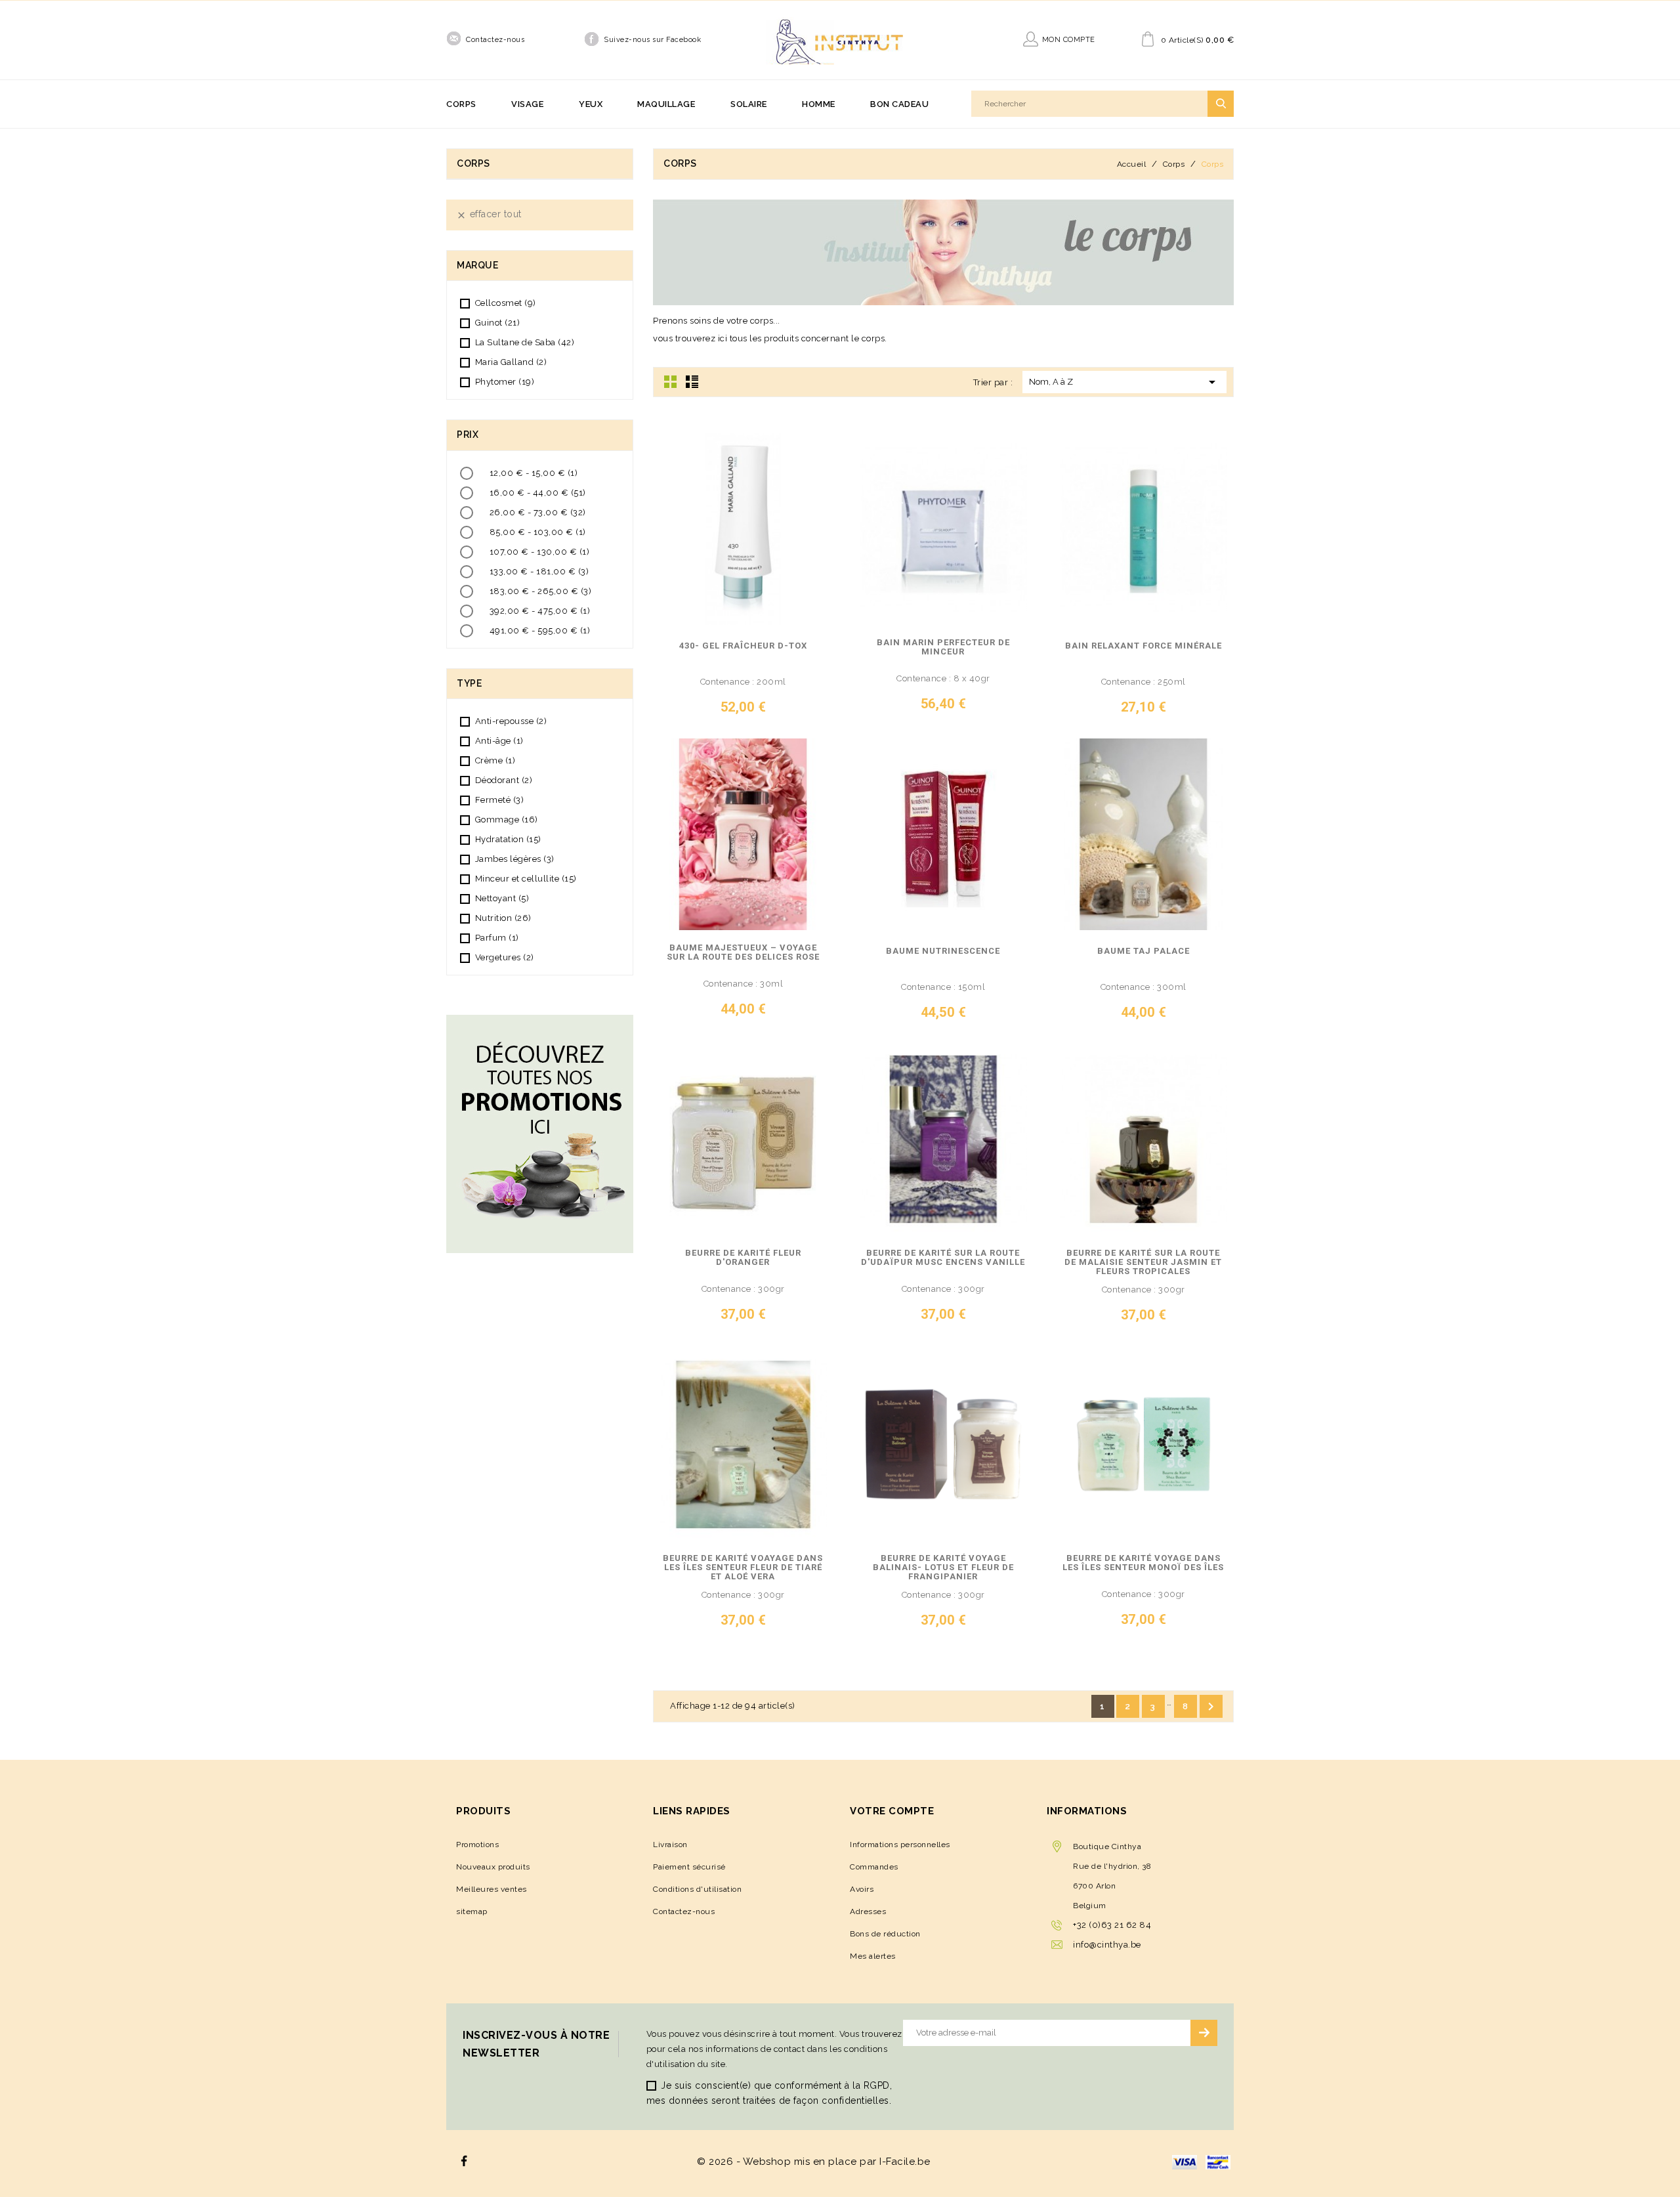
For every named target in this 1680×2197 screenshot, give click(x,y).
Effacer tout (489, 214)
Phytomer (505, 382)
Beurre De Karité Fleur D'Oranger (743, 1258)
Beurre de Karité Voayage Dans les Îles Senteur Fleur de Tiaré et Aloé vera (743, 1568)
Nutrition (503, 918)
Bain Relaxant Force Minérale (1144, 646)
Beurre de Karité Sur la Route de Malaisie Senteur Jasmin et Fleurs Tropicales (1143, 1262)
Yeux (591, 104)
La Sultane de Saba (525, 342)
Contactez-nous (495, 40)
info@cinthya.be (1107, 1945)
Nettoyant (502, 898)
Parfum (497, 938)
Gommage (507, 820)
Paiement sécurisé (689, 1867)
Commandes (874, 1867)
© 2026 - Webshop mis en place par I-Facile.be (814, 2162)
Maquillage (666, 104)
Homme (819, 104)
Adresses (868, 1911)
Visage (527, 104)
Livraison (670, 1845)
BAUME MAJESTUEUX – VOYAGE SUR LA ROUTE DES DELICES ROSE (743, 952)
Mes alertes (873, 1956)
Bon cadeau (899, 104)
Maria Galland (511, 362)
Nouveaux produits (493, 1867)
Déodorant (504, 780)
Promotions (477, 1845)
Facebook (464, 2161)
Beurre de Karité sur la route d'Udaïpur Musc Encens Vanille (943, 1258)
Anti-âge (499, 741)
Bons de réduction (885, 1934)
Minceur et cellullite (526, 879)
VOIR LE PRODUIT (714, 712)
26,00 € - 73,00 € (538, 512)
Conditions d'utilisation (697, 1889)
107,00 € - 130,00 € (540, 552)
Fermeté (500, 800)
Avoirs (862, 1889)
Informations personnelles (900, 1845)
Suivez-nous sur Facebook (652, 40)
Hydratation (508, 839)
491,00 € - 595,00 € (540, 630)
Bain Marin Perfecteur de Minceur (943, 647)
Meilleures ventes (492, 1889)
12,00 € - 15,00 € (534, 473)
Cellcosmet (506, 303)
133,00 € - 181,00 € (539, 571)
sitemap (472, 1911)
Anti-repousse (511, 721)
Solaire (749, 104)
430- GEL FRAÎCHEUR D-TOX (743, 646)
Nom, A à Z (1124, 382)
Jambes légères (515, 859)
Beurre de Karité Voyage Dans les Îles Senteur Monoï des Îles (1143, 1563)
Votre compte (892, 1811)
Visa (1185, 2162)
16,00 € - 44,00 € (538, 493)
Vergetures (505, 957)
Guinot (498, 323)
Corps (461, 104)
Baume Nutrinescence (943, 951)
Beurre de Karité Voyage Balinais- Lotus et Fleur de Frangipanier (943, 1568)
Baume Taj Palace (1144, 951)
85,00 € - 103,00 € (538, 532)
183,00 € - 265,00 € (541, 591)
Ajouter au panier (814, 712)
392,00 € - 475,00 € (540, 611)
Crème (495, 760)
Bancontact (1218, 2162)
